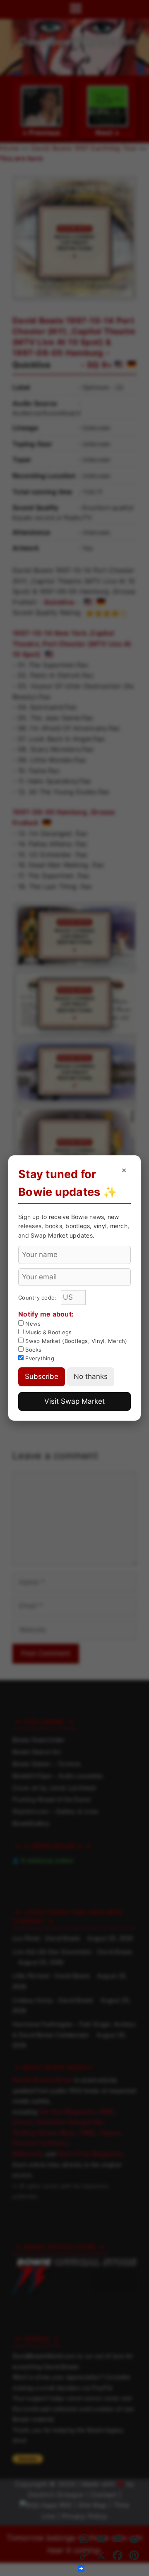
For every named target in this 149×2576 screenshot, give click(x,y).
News (32, 1324)
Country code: (38, 1298)
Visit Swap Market (74, 1401)
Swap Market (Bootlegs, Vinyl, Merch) (75, 1341)
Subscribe (42, 1376)
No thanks (91, 1376)
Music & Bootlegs (48, 1332)
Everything (39, 1358)
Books (33, 1350)
